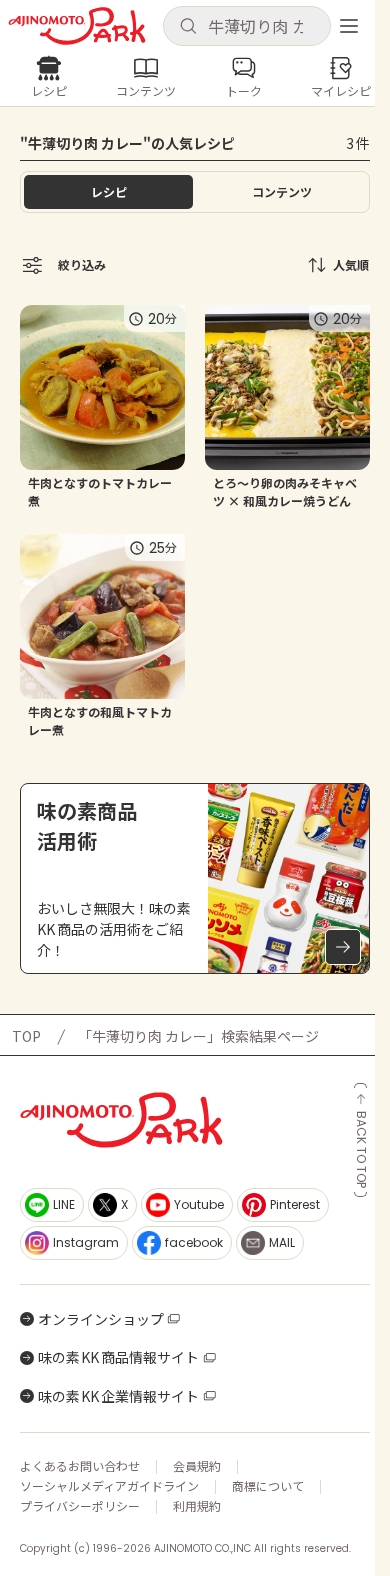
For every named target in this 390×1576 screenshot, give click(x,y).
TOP (26, 1036)
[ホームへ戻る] (77, 26)
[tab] (281, 192)
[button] (247, 26)
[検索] (188, 27)
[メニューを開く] (349, 26)
